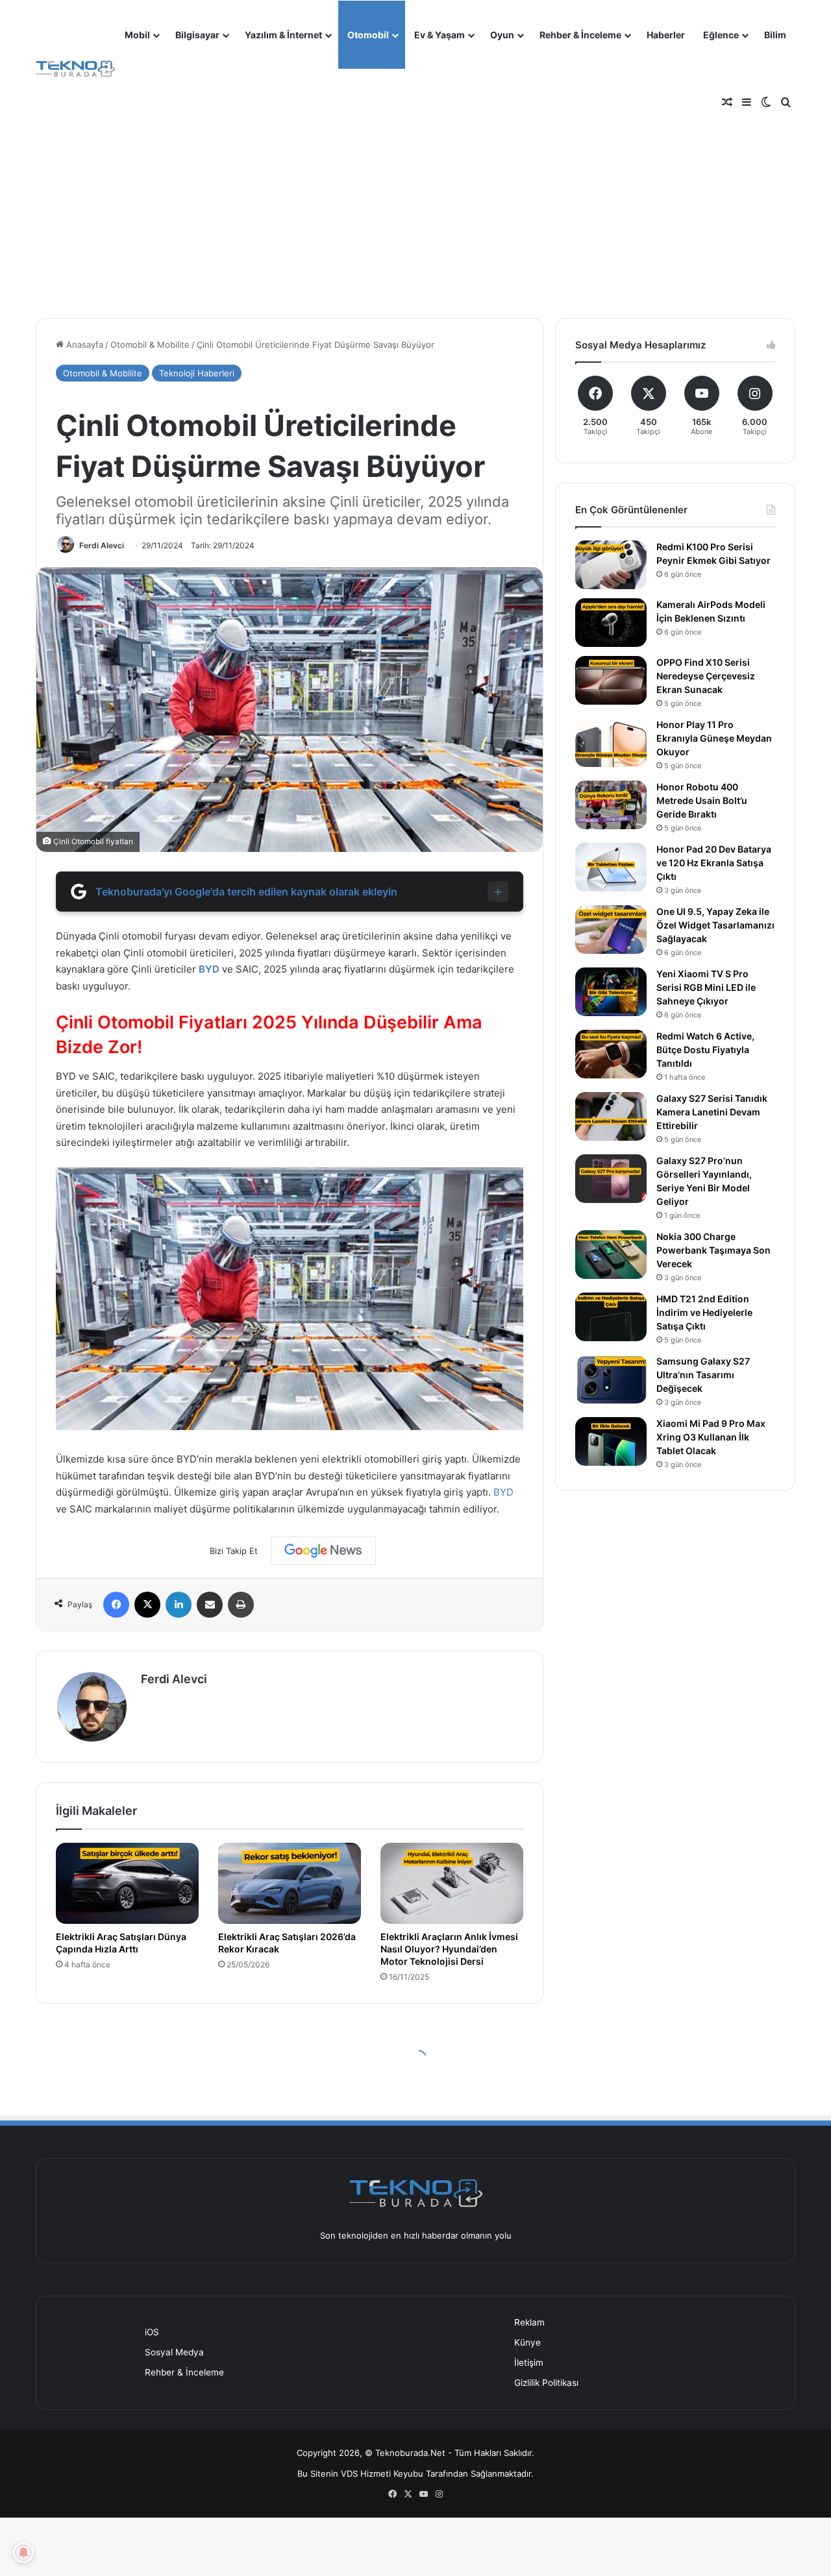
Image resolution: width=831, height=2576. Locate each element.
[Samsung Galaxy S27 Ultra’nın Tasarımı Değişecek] (611, 1379)
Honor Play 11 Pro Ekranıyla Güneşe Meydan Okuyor (714, 738)
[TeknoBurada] (76, 69)
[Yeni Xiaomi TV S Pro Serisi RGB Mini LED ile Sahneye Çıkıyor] (611, 992)
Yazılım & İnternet (283, 35)
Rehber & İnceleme (580, 35)
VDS (349, 2473)
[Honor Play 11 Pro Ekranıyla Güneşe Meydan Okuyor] (611, 743)
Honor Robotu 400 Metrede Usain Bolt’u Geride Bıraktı (702, 800)
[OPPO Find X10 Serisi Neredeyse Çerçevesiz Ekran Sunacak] (611, 680)
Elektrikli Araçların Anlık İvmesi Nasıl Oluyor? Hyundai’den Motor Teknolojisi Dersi (449, 1949)
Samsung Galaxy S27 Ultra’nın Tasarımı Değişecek (703, 1375)
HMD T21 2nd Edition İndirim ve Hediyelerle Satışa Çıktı (704, 1312)
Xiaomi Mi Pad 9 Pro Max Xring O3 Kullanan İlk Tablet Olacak (711, 1437)
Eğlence (721, 35)
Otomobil (368, 35)
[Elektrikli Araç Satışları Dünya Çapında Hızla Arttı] (127, 1883)
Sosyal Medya (174, 2352)
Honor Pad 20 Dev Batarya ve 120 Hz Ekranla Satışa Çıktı (714, 863)
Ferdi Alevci (102, 545)
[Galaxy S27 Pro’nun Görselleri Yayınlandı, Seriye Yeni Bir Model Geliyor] (611, 1179)
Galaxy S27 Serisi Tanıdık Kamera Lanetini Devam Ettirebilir (712, 1112)
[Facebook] (116, 1605)
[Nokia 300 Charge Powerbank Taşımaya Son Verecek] (611, 1255)
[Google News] (323, 1551)
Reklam (529, 2322)
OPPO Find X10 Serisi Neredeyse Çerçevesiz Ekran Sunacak (706, 676)
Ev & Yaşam (440, 35)
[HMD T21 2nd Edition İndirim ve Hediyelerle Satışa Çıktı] (611, 1317)
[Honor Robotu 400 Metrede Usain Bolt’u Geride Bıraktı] (611, 805)
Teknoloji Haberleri (197, 373)
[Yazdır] (241, 1605)
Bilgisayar (197, 35)
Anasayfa (83, 345)
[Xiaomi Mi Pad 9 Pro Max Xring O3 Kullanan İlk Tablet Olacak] (611, 1441)
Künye (527, 2342)
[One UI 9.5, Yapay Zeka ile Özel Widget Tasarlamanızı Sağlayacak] (611, 930)
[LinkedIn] (179, 1605)
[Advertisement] (415, 201)
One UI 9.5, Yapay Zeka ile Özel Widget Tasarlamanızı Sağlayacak (715, 925)
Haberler (666, 35)
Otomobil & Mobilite (150, 345)
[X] (147, 1605)
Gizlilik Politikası (546, 2383)
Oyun (502, 35)
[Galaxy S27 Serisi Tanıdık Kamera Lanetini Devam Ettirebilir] (611, 1116)
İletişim (529, 2363)
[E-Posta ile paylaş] (210, 1605)
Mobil (137, 35)
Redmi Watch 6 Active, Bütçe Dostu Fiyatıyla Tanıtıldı (705, 1050)
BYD (209, 969)
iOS (152, 2332)
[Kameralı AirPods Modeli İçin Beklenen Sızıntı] (611, 623)
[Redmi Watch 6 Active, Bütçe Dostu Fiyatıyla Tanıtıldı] (611, 1054)
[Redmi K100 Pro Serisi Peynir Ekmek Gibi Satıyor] (611, 565)
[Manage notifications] (23, 2553)
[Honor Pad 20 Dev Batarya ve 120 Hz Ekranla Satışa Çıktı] (611, 867)
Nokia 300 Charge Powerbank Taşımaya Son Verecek (713, 1250)
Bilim (775, 35)
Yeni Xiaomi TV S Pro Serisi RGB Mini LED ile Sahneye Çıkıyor (706, 987)
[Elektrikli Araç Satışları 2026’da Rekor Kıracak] (290, 1883)
